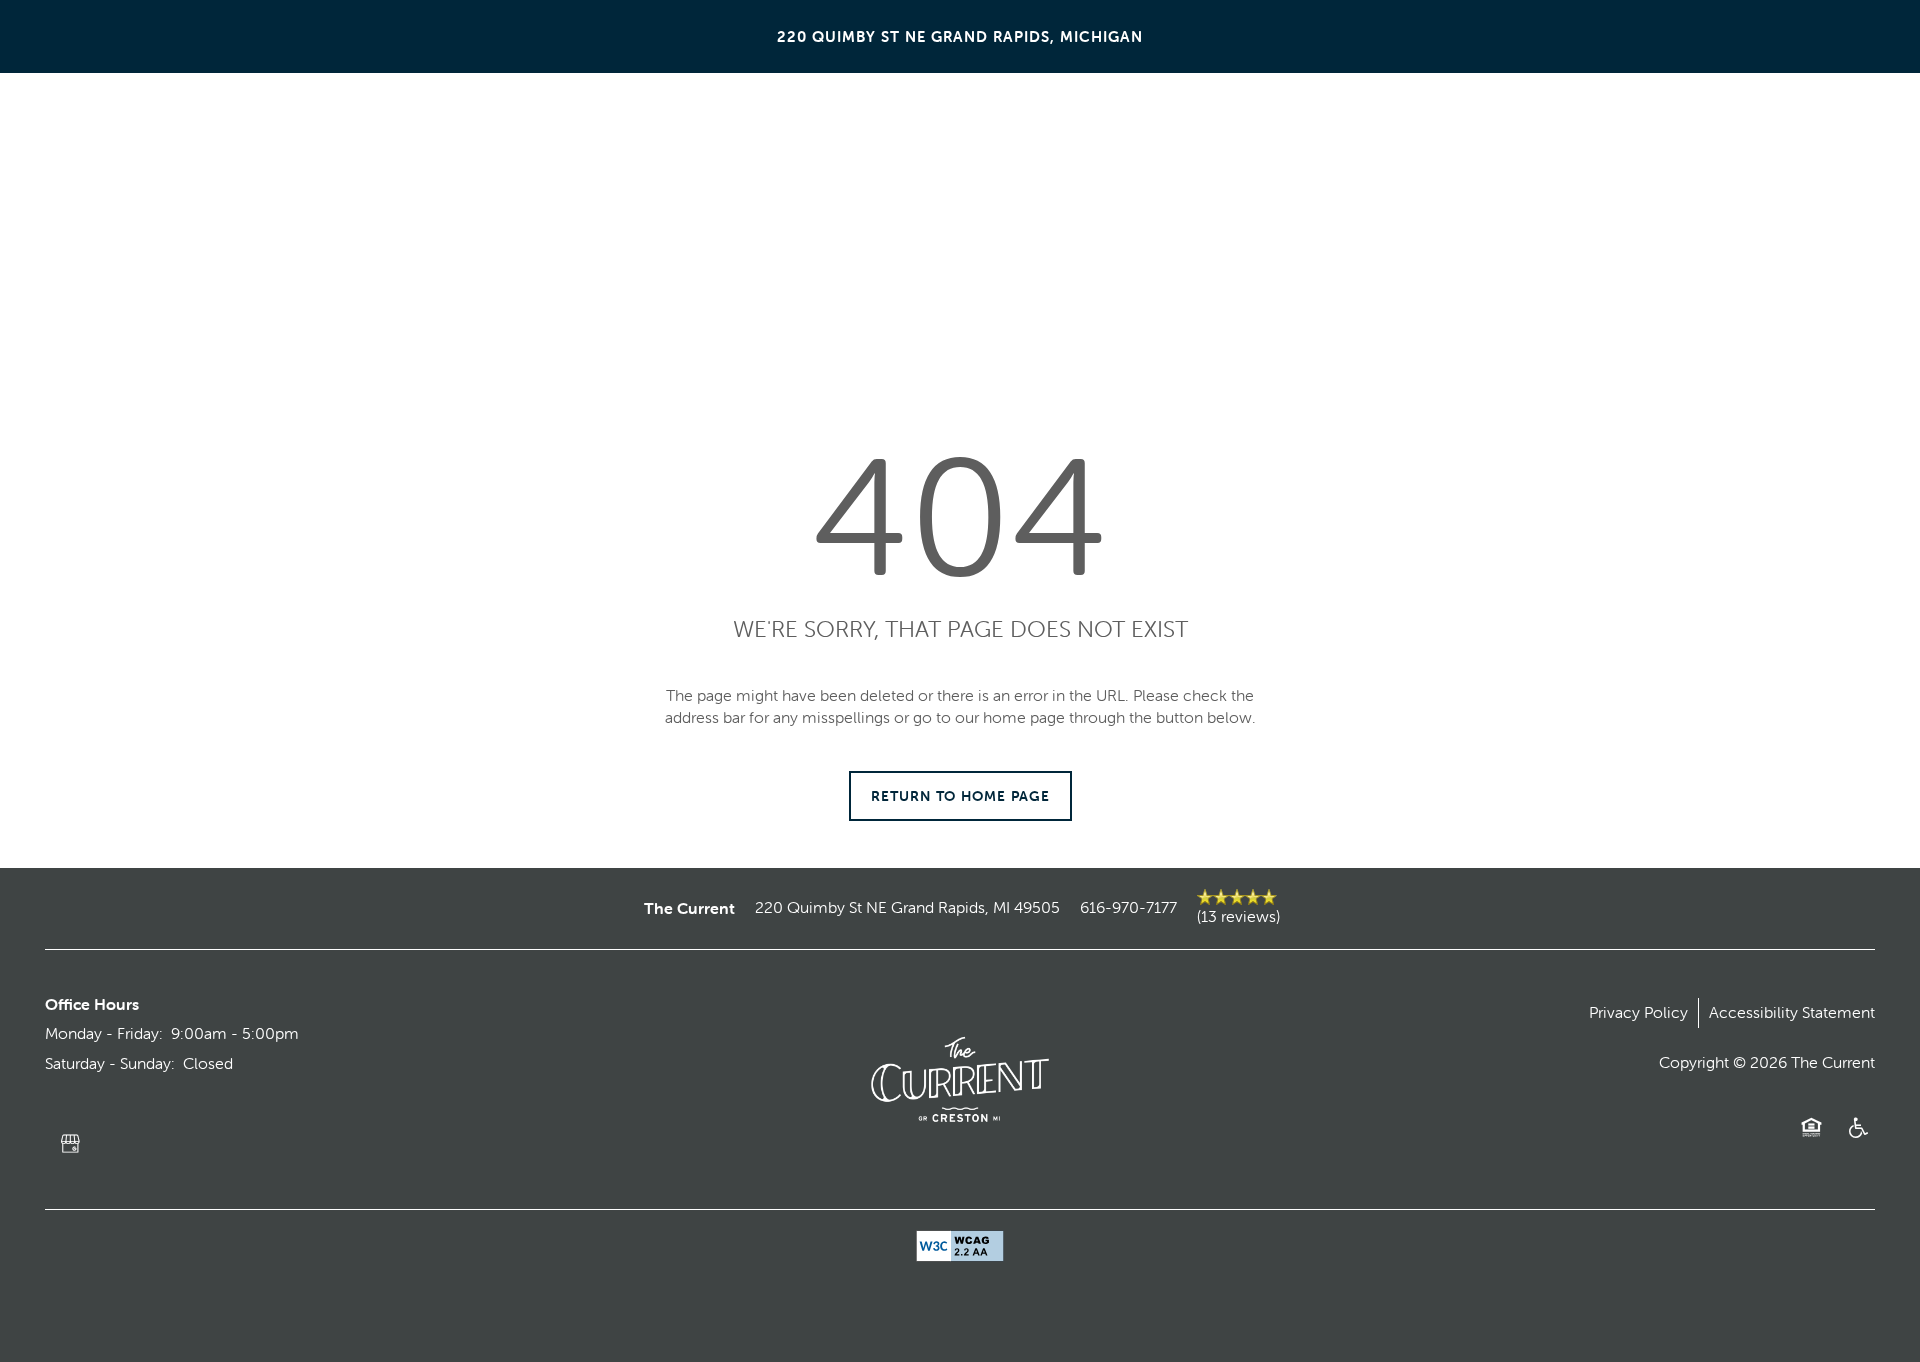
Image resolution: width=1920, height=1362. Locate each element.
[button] (1785, 108)
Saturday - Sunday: (110, 1063)
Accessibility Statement (1792, 1012)
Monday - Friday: (104, 1033)
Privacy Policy (1638, 1012)
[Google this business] (70, 1144)
